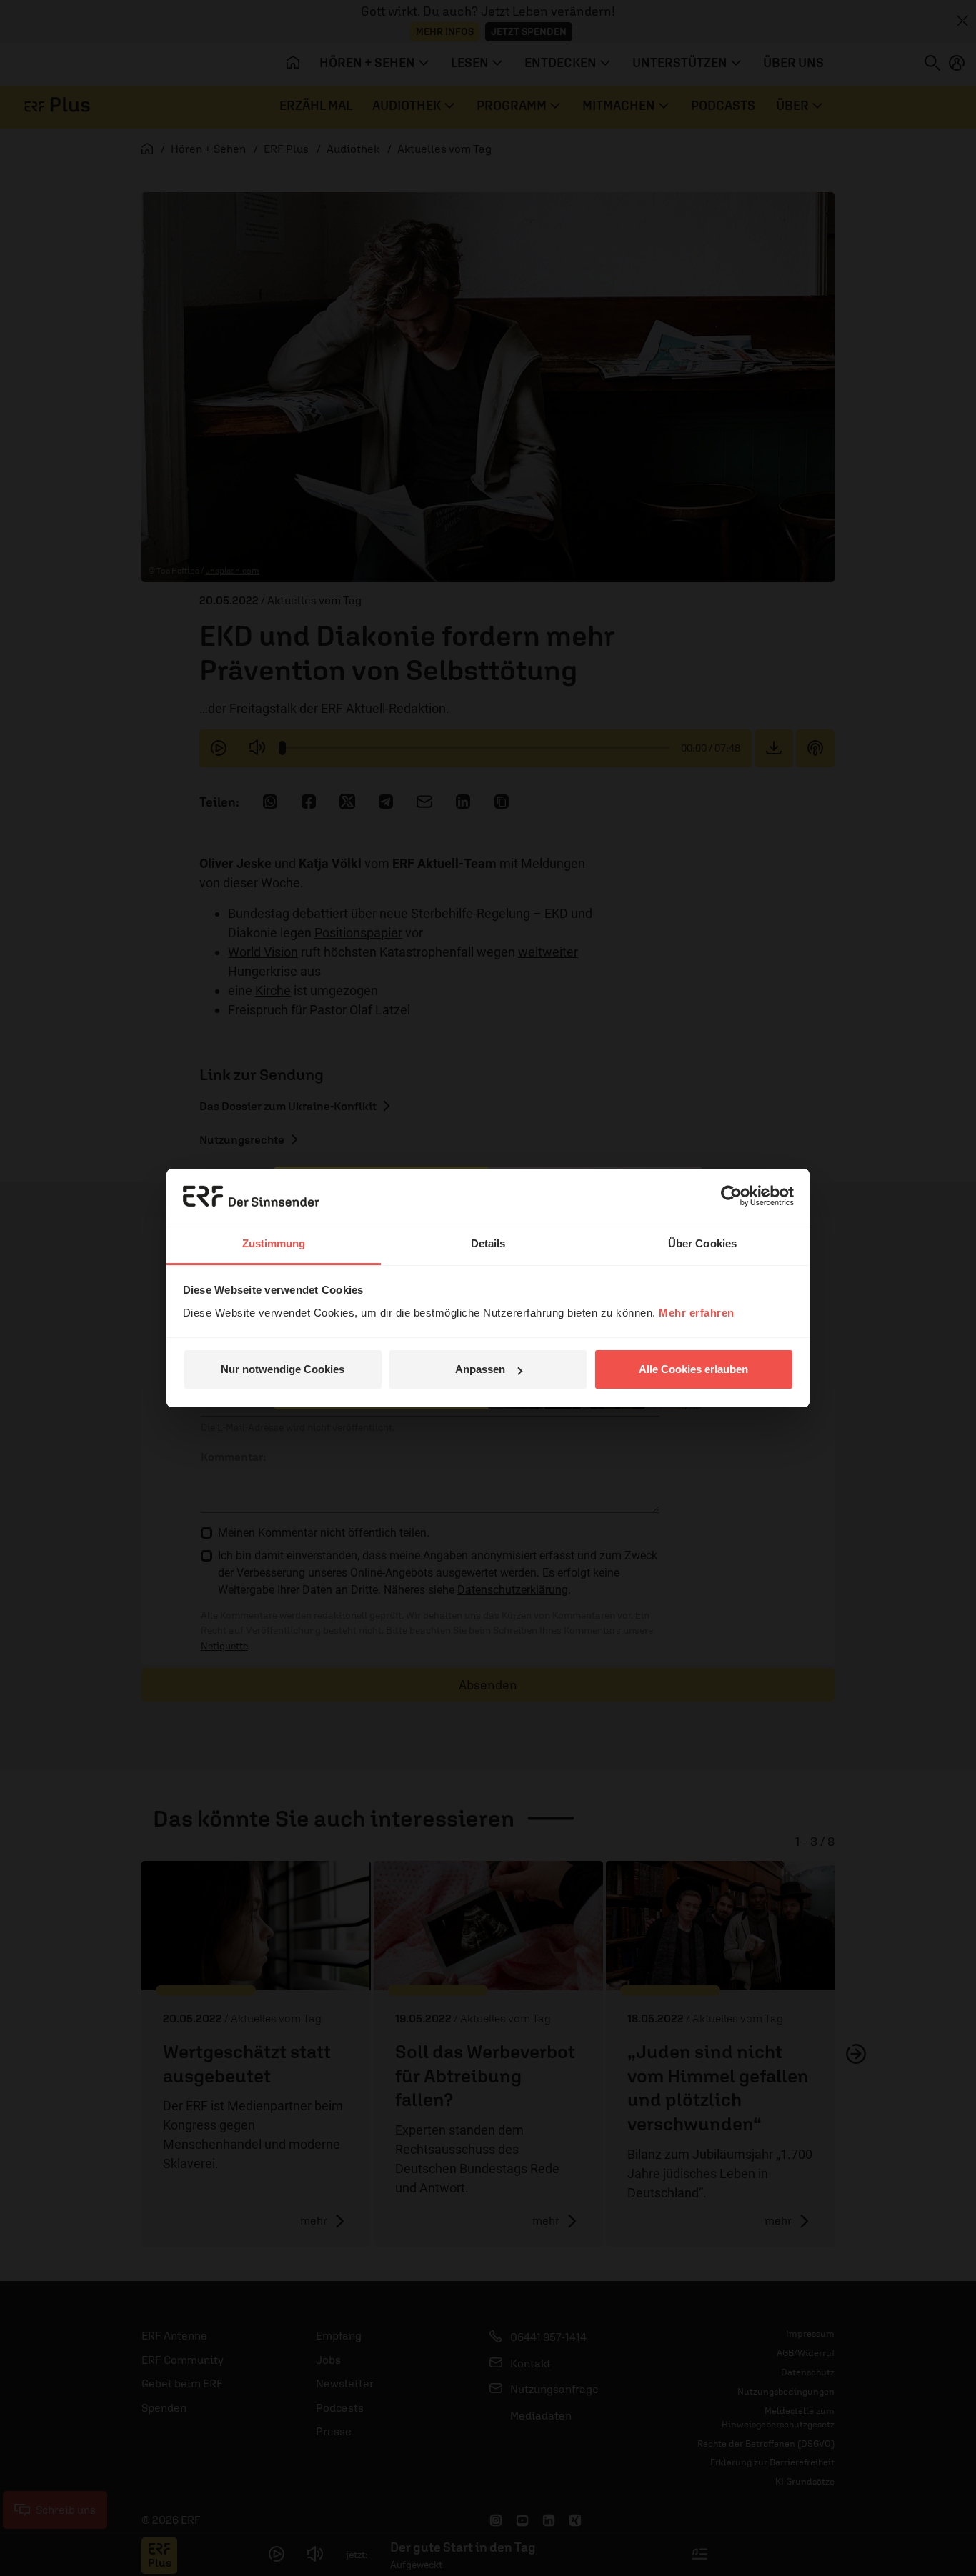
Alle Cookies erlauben (693, 1369)
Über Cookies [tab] (702, 1243)
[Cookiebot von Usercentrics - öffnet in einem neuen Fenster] (731, 1196)
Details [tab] (488, 1243)
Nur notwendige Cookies (283, 1369)
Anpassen (480, 1369)
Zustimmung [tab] (274, 1243)
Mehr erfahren (697, 1313)
